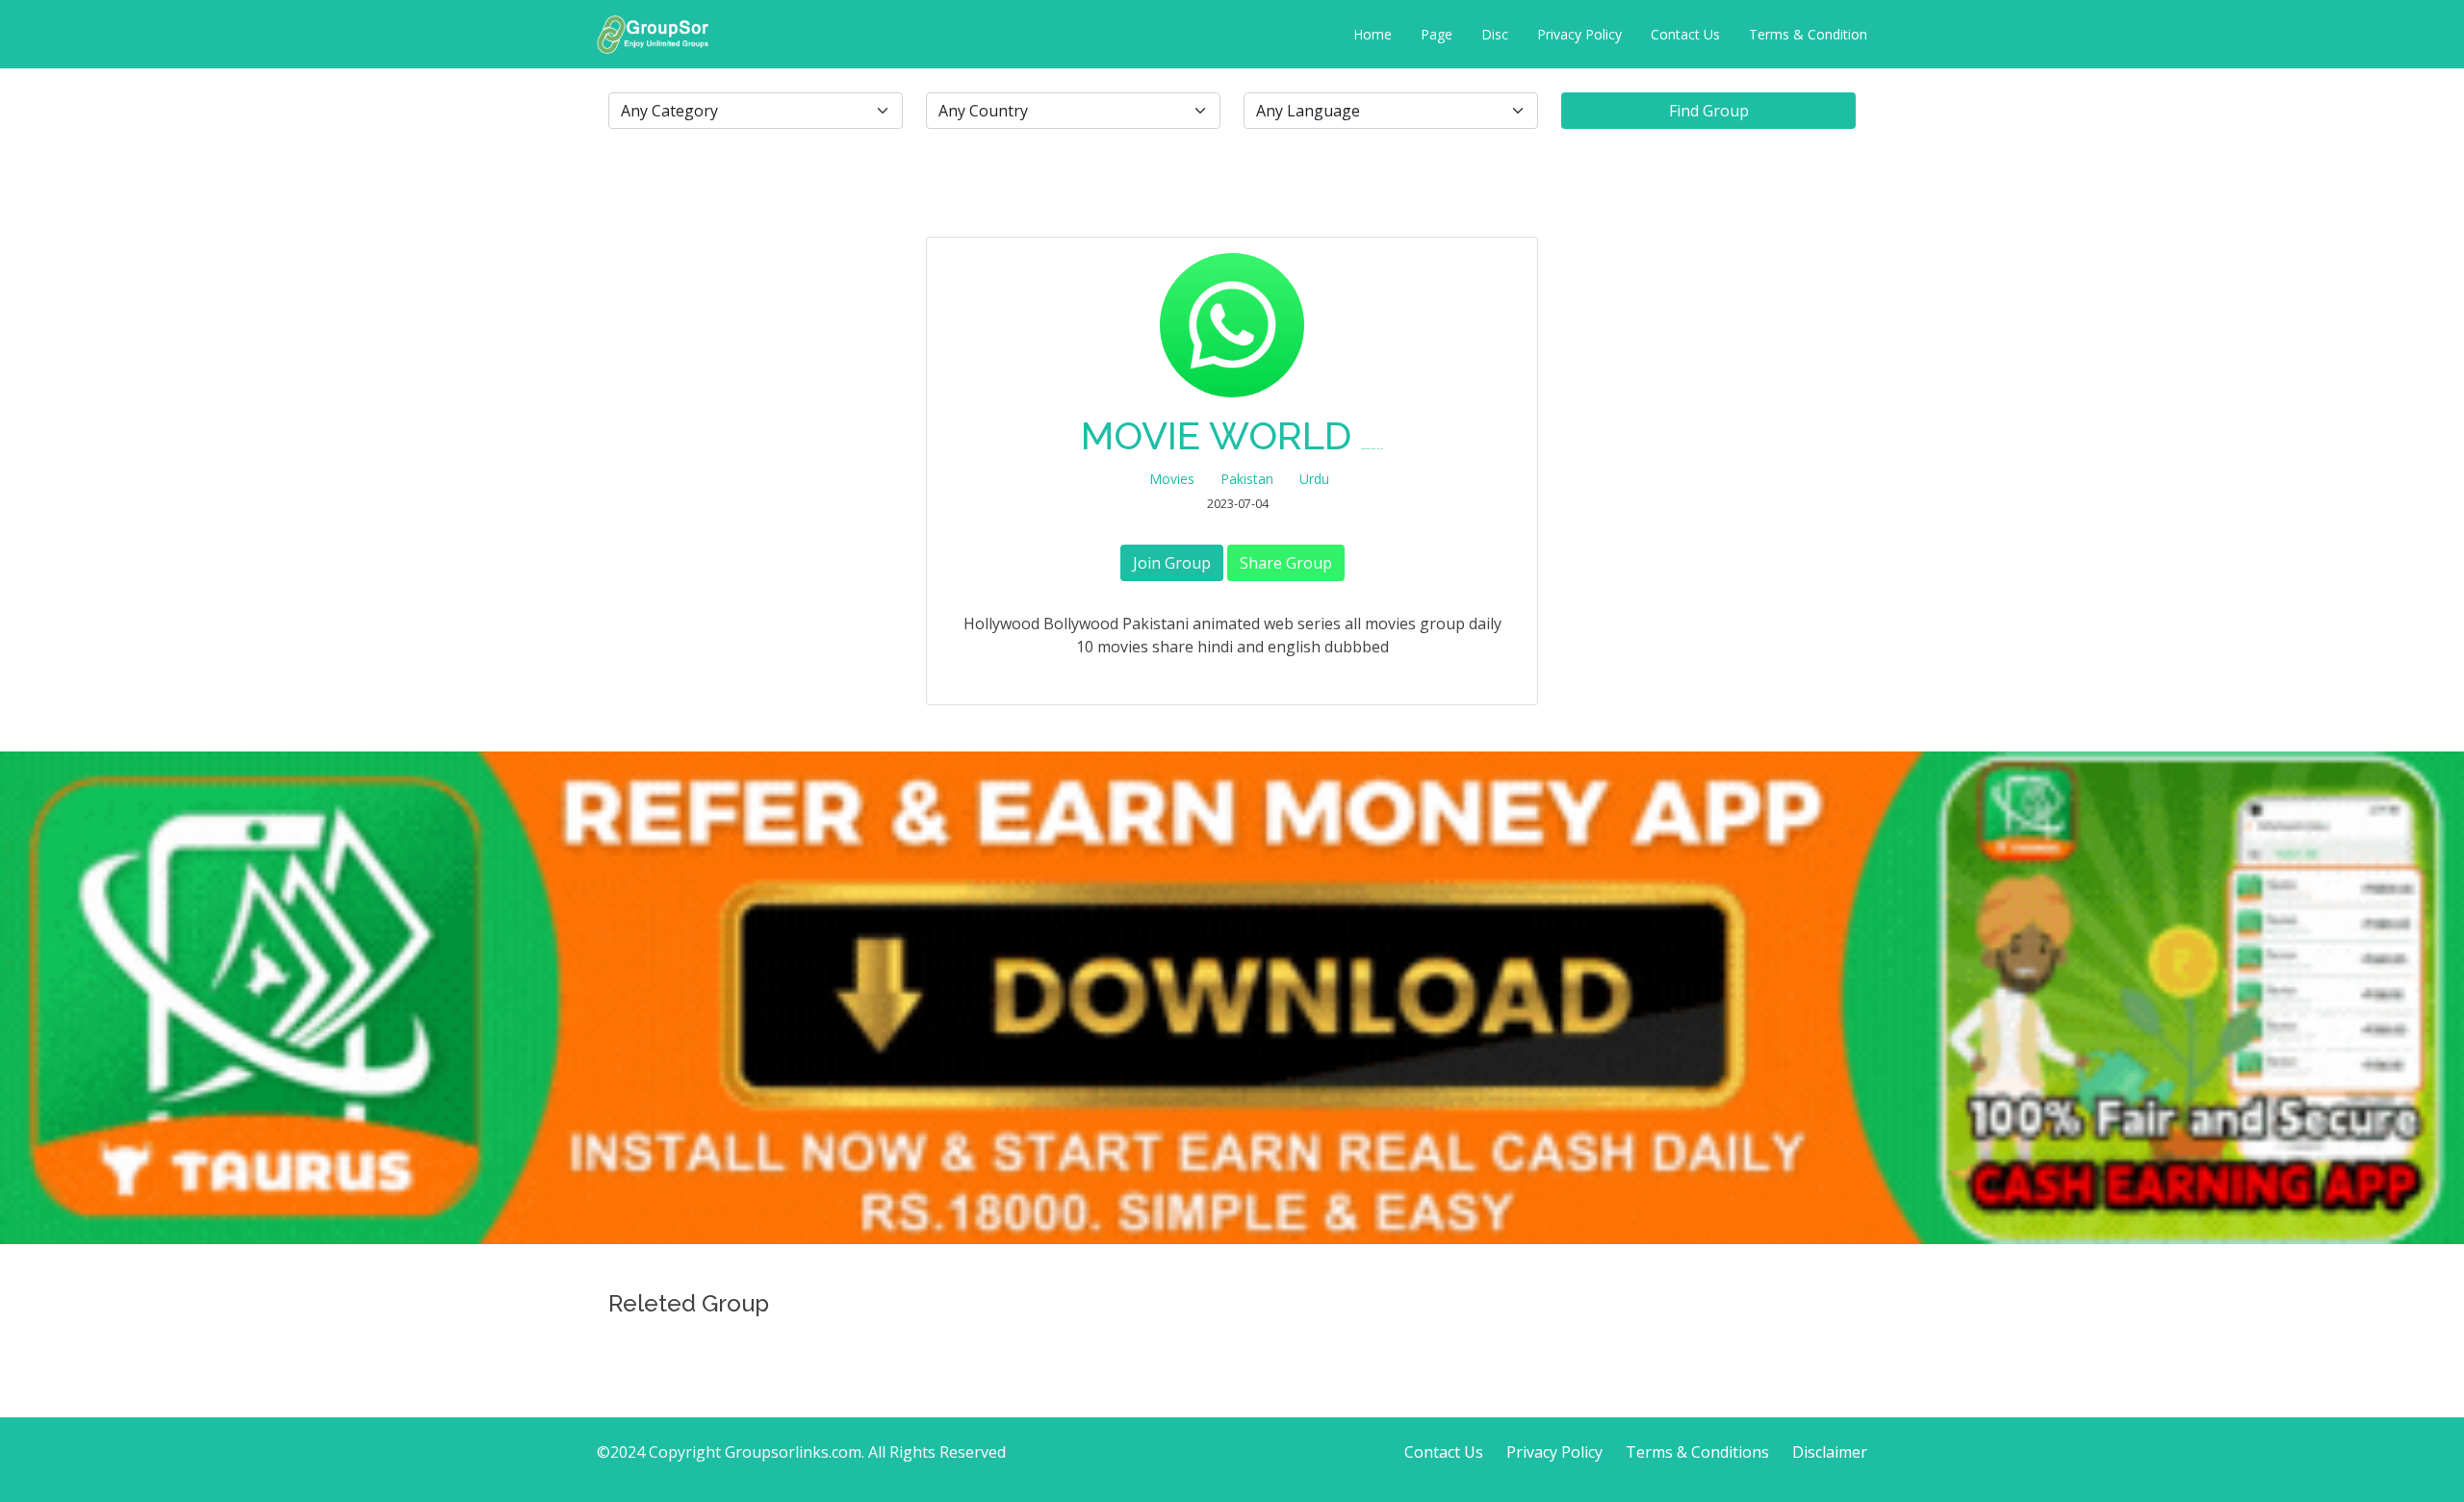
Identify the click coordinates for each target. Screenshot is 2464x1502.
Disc (1495, 34)
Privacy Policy (1579, 34)
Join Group (1172, 563)
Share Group (1286, 563)
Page (1437, 34)
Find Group (1709, 111)
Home (1373, 34)
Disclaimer (1830, 1452)
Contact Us (1685, 34)
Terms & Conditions (1697, 1452)
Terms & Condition (1808, 34)
